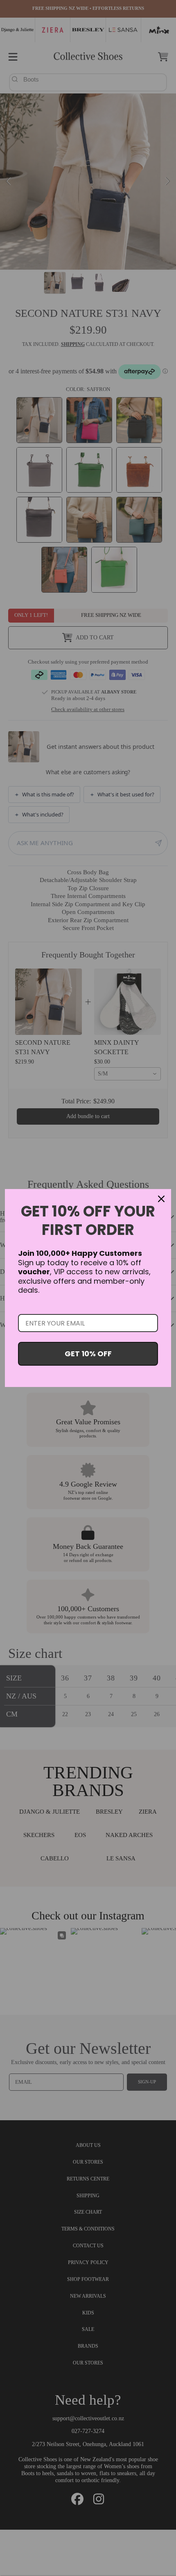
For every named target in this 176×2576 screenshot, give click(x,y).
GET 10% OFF (88, 1354)
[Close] (161, 1199)
